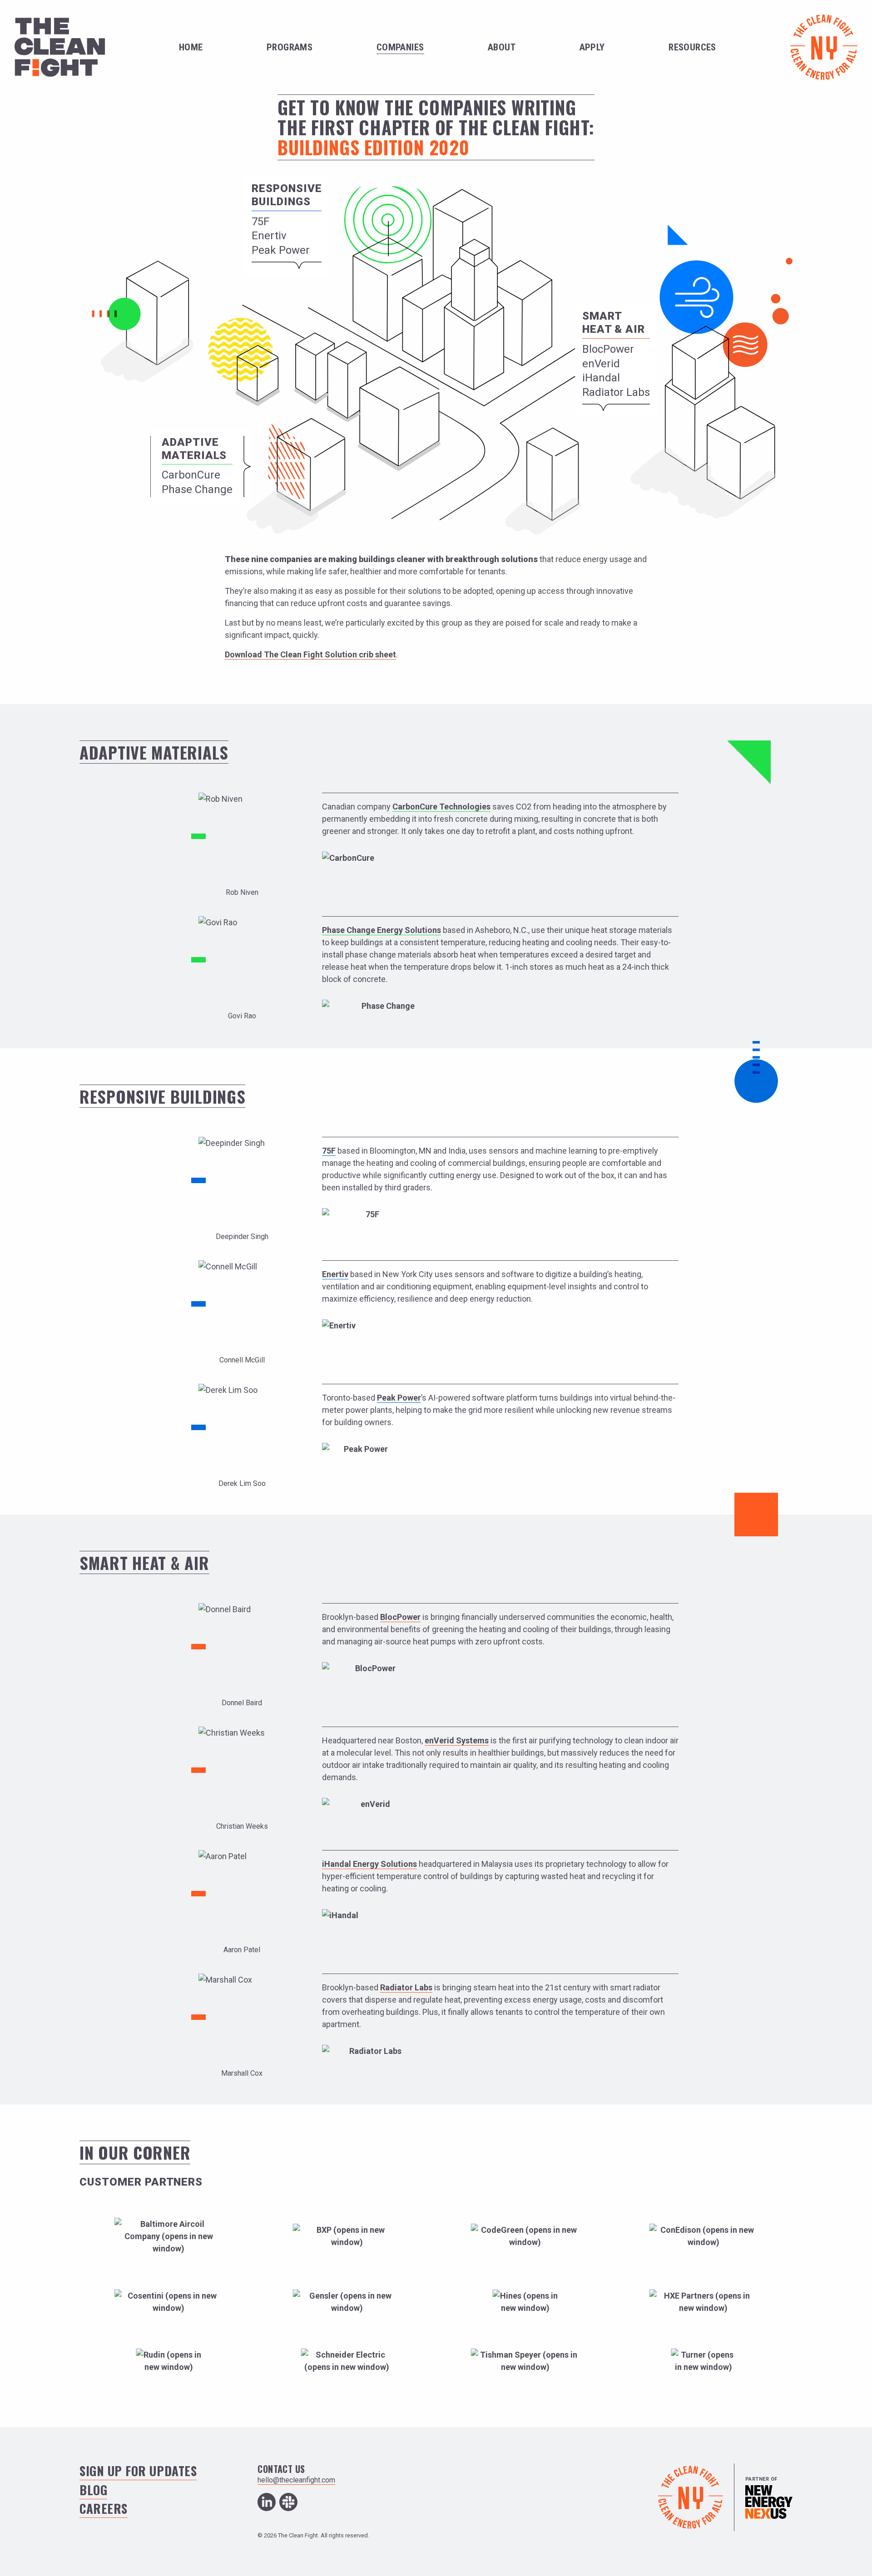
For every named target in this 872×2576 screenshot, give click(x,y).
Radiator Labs (616, 392)
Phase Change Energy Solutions (381, 930)
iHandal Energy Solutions (369, 1864)
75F (260, 222)
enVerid (601, 364)
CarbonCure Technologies (441, 807)
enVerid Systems (457, 1740)
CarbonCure (191, 475)
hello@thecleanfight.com (296, 2480)
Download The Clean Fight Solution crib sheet (310, 654)
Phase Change (197, 489)
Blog (93, 2490)
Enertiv (269, 236)
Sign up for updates (138, 2471)
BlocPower (608, 349)
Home (191, 47)
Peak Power (281, 250)
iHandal (601, 378)
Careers (104, 2508)
